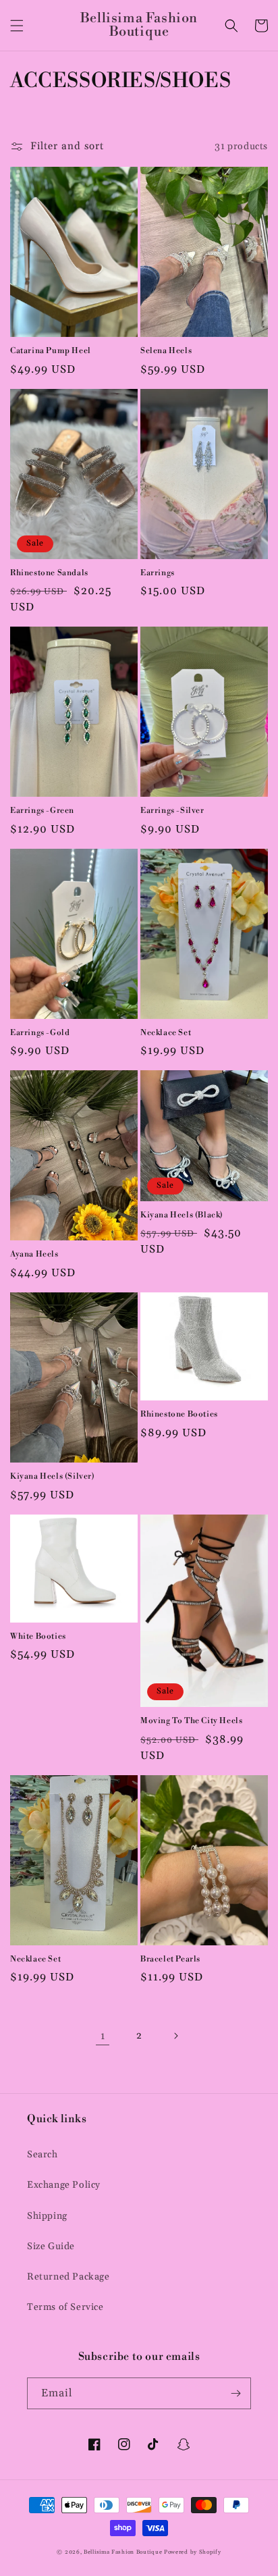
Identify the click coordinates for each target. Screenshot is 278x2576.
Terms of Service (65, 2307)
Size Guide (51, 2246)
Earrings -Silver (172, 811)
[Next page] (175, 2036)
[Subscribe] (235, 2393)
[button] (17, 26)
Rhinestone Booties (179, 1414)
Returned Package (68, 2277)
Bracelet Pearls (170, 1959)
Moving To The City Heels (191, 1721)
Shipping (47, 2216)
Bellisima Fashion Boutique (123, 2552)
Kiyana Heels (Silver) (53, 1476)
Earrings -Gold (40, 1033)
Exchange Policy (64, 2185)
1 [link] (103, 2036)
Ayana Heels (34, 1254)
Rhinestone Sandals (49, 573)
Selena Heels (166, 351)
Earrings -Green (42, 811)
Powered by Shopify (193, 2552)
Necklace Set (166, 1033)
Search (43, 2155)
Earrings (158, 573)
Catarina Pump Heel (51, 351)
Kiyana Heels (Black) (182, 1215)
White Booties (38, 1636)
